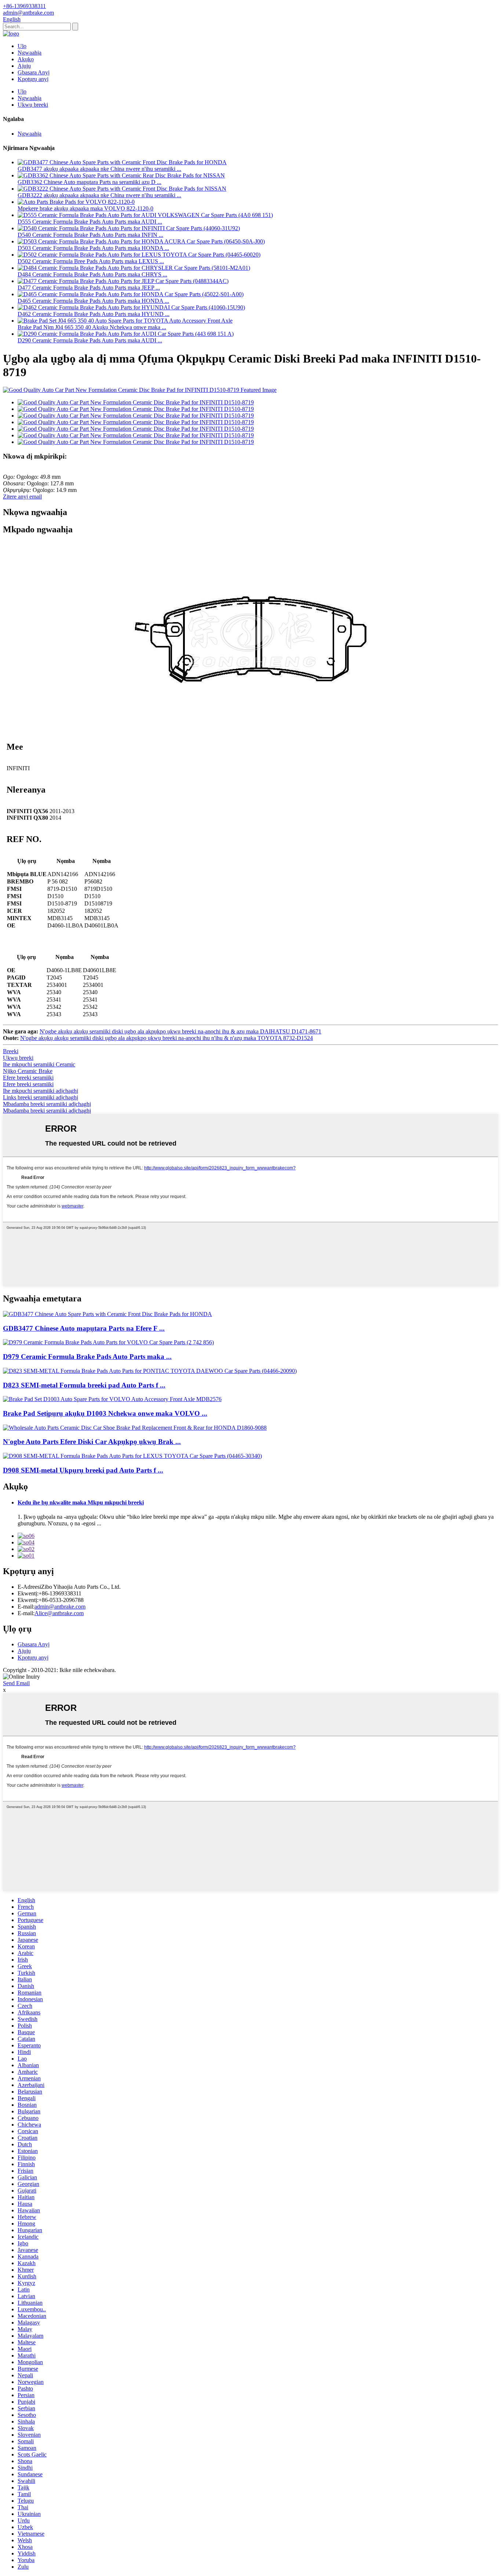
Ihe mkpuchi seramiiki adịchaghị (41, 1091)
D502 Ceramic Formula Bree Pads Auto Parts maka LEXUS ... (91, 261)
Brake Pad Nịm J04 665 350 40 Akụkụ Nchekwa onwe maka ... (92, 327)
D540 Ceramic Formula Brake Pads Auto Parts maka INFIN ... (90, 235)
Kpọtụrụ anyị (33, 79)
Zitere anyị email (22, 497)
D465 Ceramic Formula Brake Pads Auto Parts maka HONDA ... (93, 301)
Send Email (16, 1683)
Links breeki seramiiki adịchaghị (41, 1097)
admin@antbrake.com (60, 1607)
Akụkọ (26, 59)
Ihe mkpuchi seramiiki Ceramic (39, 1064)
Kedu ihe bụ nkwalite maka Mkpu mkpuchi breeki (81, 1502)
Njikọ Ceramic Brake (28, 1071)
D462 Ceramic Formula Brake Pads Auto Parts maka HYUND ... (94, 314)
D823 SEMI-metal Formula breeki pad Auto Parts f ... (84, 1385)
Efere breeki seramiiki (28, 1078)
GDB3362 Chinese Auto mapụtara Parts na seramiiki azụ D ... (89, 182)
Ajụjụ (24, 66)
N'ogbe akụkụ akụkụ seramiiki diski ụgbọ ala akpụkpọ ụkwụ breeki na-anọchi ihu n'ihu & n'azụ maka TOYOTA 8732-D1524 (167, 1038)
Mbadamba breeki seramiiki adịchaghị (47, 1104)
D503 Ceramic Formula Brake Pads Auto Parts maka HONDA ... (93, 248)
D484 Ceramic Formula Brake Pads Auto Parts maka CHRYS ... (92, 274)
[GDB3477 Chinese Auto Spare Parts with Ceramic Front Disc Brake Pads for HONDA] (107, 1314)
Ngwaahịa (30, 53)
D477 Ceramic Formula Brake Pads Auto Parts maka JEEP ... (89, 288)
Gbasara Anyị (34, 72)
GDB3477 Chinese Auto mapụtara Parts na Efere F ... (84, 1328)
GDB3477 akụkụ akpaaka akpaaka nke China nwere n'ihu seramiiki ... (99, 169)
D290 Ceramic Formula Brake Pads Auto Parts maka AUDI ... (90, 340)
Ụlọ (22, 46)
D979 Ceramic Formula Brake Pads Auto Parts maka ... (87, 1357)
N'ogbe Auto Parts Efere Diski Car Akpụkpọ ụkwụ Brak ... (92, 1442)
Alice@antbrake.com (59, 1613)
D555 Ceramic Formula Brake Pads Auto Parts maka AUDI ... (90, 222)
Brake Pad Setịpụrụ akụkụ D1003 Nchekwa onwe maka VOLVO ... (105, 1413)
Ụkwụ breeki (33, 105)
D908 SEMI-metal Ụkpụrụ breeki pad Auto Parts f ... (83, 1470)
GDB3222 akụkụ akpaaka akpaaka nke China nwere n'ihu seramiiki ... (99, 195)
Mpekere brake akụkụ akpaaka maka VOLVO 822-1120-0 (85, 208)
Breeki (11, 1051)
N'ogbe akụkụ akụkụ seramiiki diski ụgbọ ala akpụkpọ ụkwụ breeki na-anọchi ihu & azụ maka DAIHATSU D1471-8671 (180, 1031)
